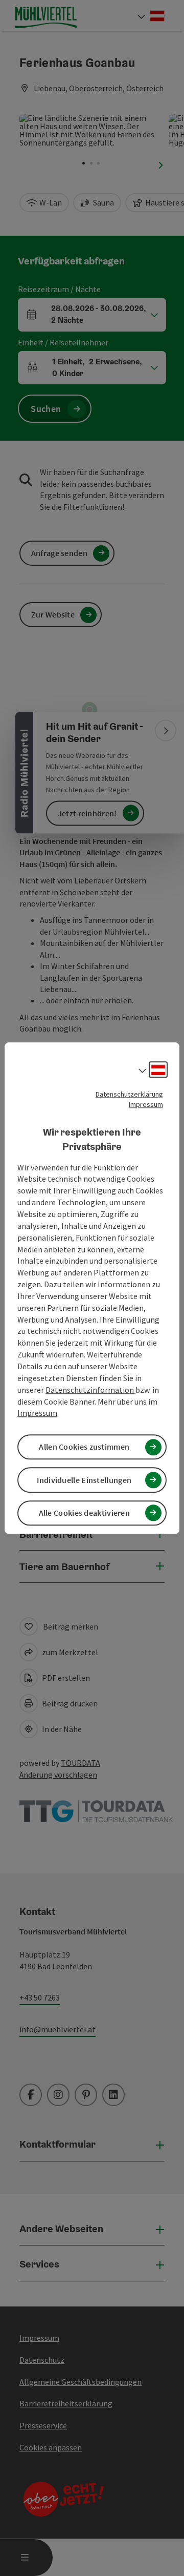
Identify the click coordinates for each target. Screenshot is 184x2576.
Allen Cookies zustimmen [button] (84, 1447)
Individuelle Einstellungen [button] (84, 1480)
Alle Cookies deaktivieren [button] (85, 1513)
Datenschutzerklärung (129, 1094)
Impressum (146, 1104)
